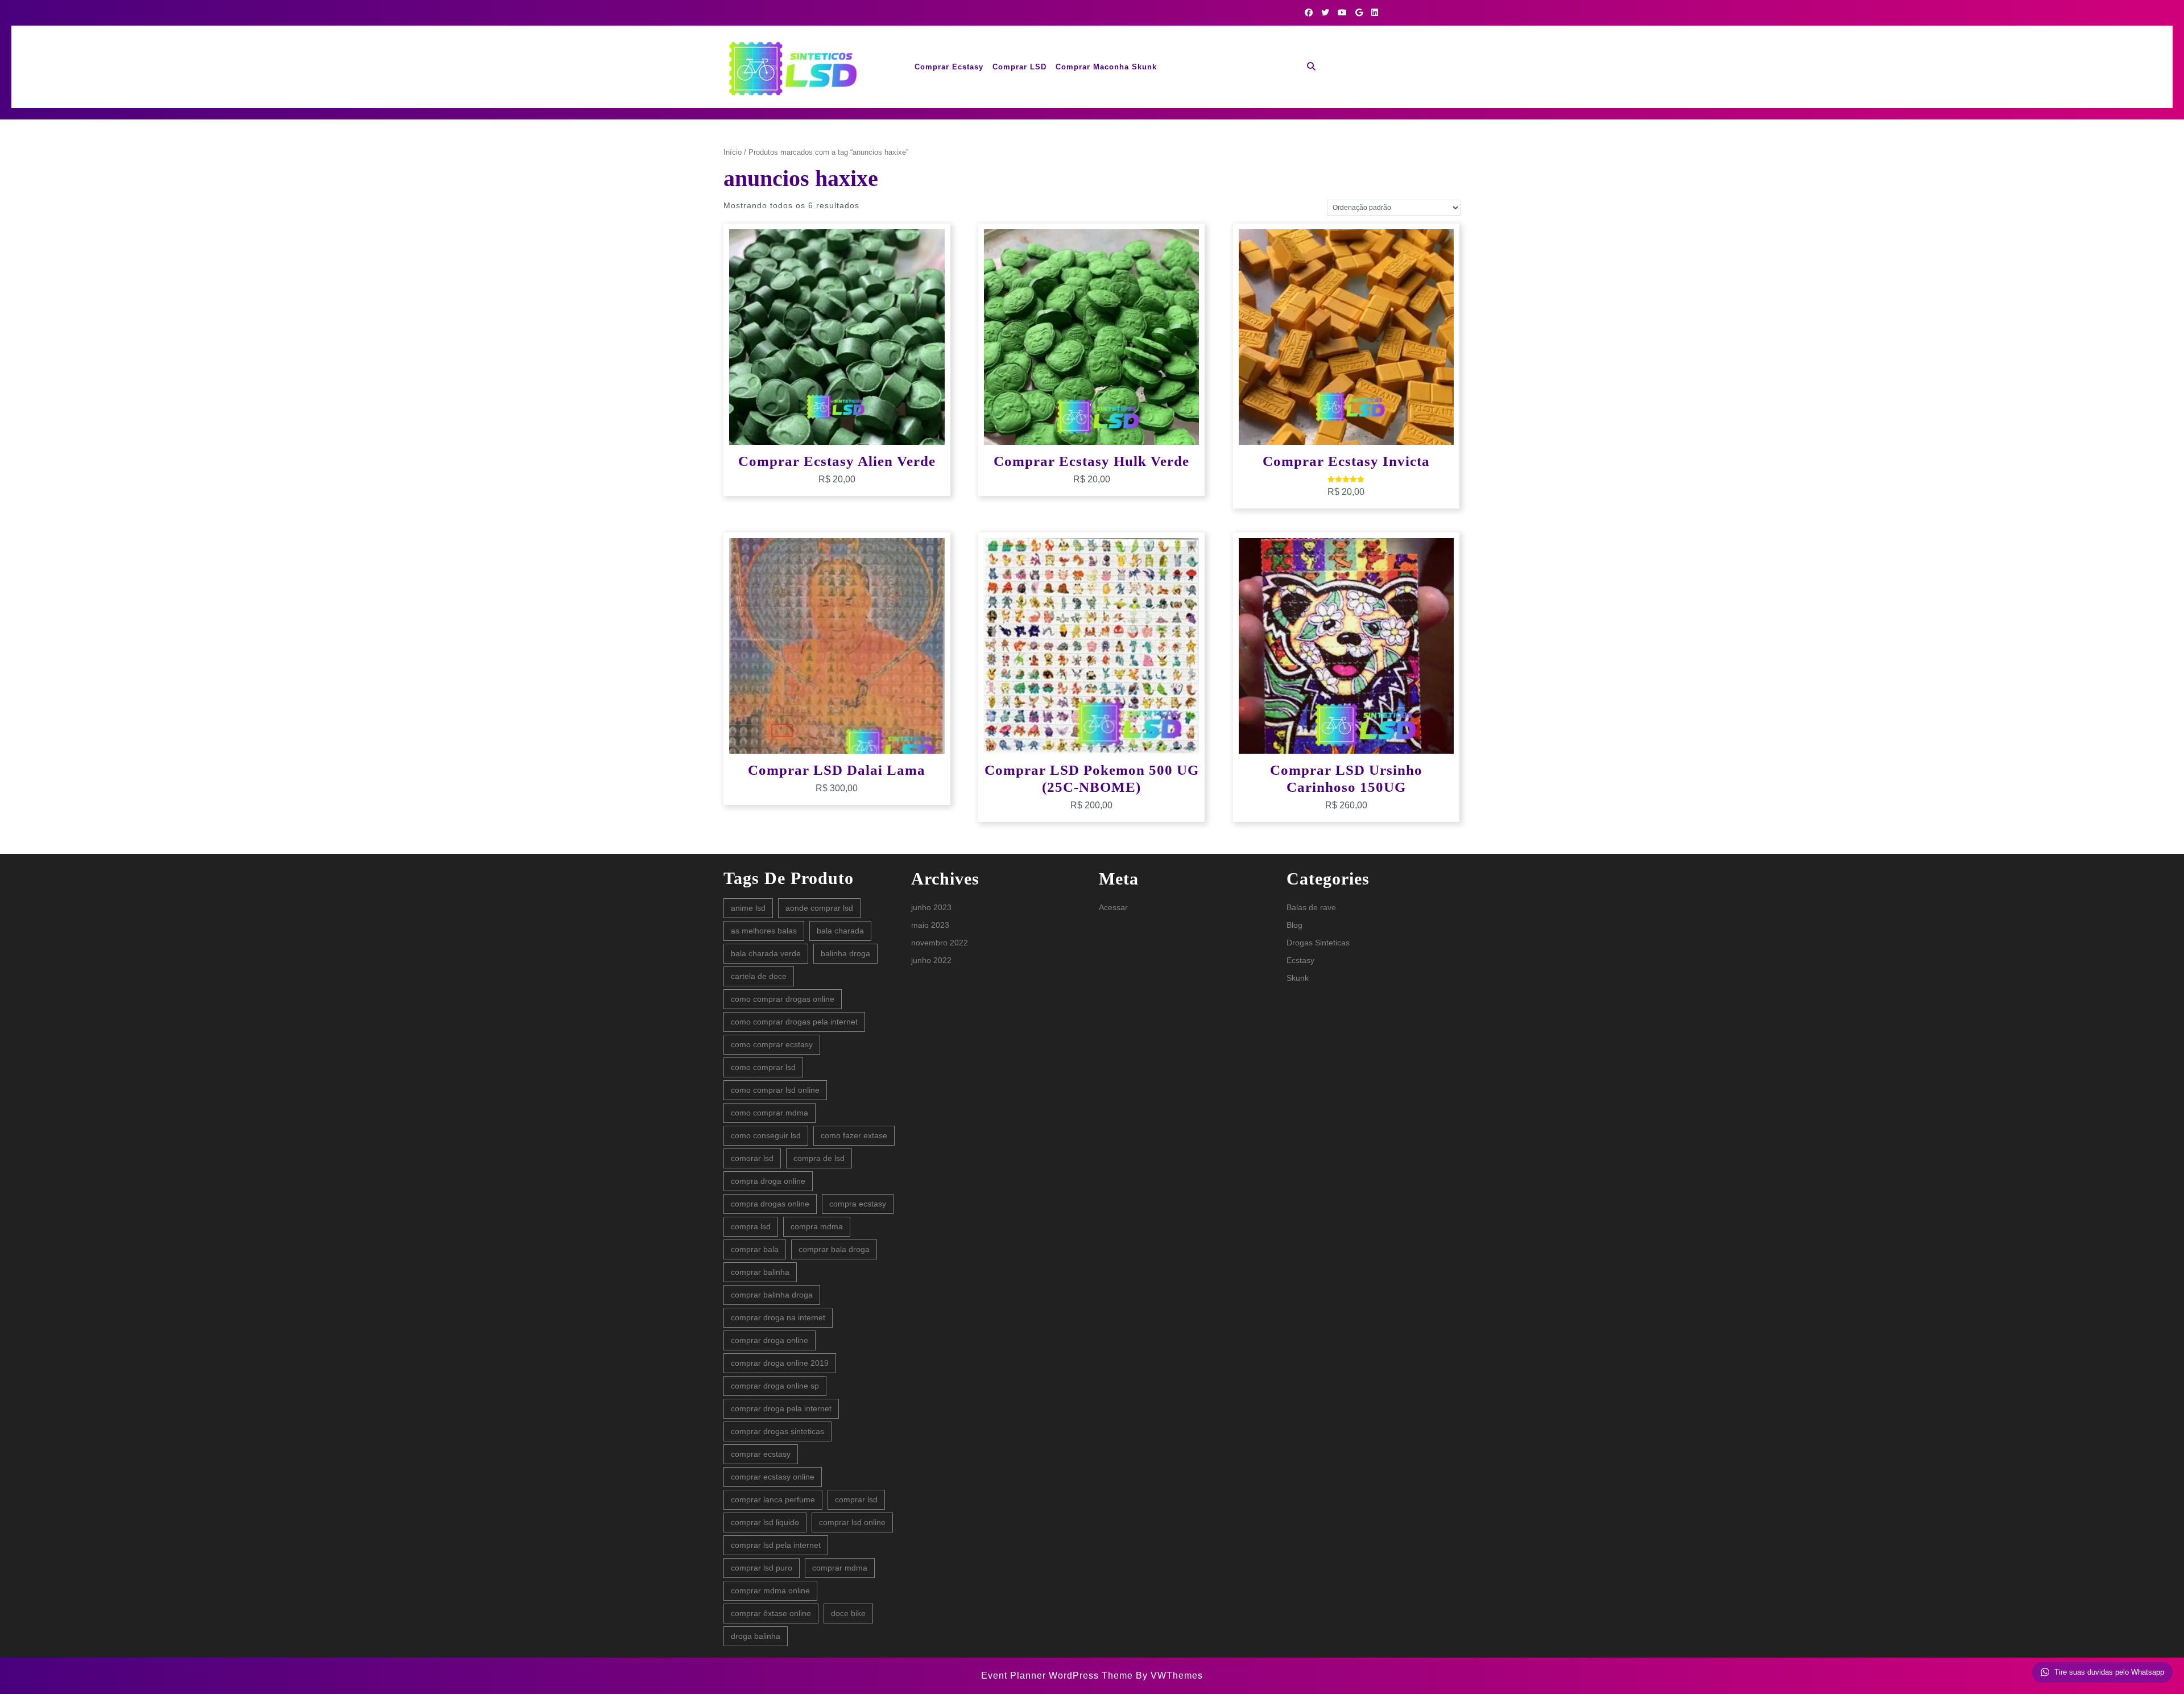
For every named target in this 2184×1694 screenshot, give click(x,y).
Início (733, 152)
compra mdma (817, 1226)
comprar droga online (770, 1340)
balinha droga (845, 953)
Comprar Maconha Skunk (1106, 67)
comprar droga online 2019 (780, 1363)
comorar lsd (752, 1158)
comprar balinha (760, 1272)
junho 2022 (931, 960)
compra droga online (768, 1181)
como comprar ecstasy (772, 1044)
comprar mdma (840, 1568)
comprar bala (755, 1249)
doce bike (848, 1613)
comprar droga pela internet (781, 1408)
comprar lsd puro (762, 1568)
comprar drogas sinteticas (777, 1431)
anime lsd (748, 908)
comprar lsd (856, 1499)
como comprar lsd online (775, 1090)
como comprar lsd (763, 1067)
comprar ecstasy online (773, 1477)
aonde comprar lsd (819, 908)
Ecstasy (1300, 960)
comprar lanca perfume (773, 1499)
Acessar (1113, 907)
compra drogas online (770, 1204)
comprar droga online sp (775, 1386)
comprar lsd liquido (765, 1522)
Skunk (1298, 978)
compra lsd (751, 1226)
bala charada (840, 931)
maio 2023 (930, 925)
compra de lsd (819, 1158)
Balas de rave (1311, 907)
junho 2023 (931, 907)
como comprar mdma (770, 1113)
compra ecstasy (858, 1204)
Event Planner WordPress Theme (1058, 1676)
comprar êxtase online (771, 1613)
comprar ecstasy (761, 1454)
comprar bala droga (834, 1249)
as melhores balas (764, 931)
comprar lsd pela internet (776, 1545)
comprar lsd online (852, 1522)
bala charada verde (766, 953)
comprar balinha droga (772, 1295)
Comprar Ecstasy (949, 67)
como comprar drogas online (783, 999)
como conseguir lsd (766, 1135)
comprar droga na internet (778, 1317)
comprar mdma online (770, 1590)
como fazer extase (854, 1135)
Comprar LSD (1019, 67)
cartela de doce (759, 976)
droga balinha (756, 1636)
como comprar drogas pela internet (794, 1022)
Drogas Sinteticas (1318, 943)
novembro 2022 (940, 943)
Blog (1294, 925)
